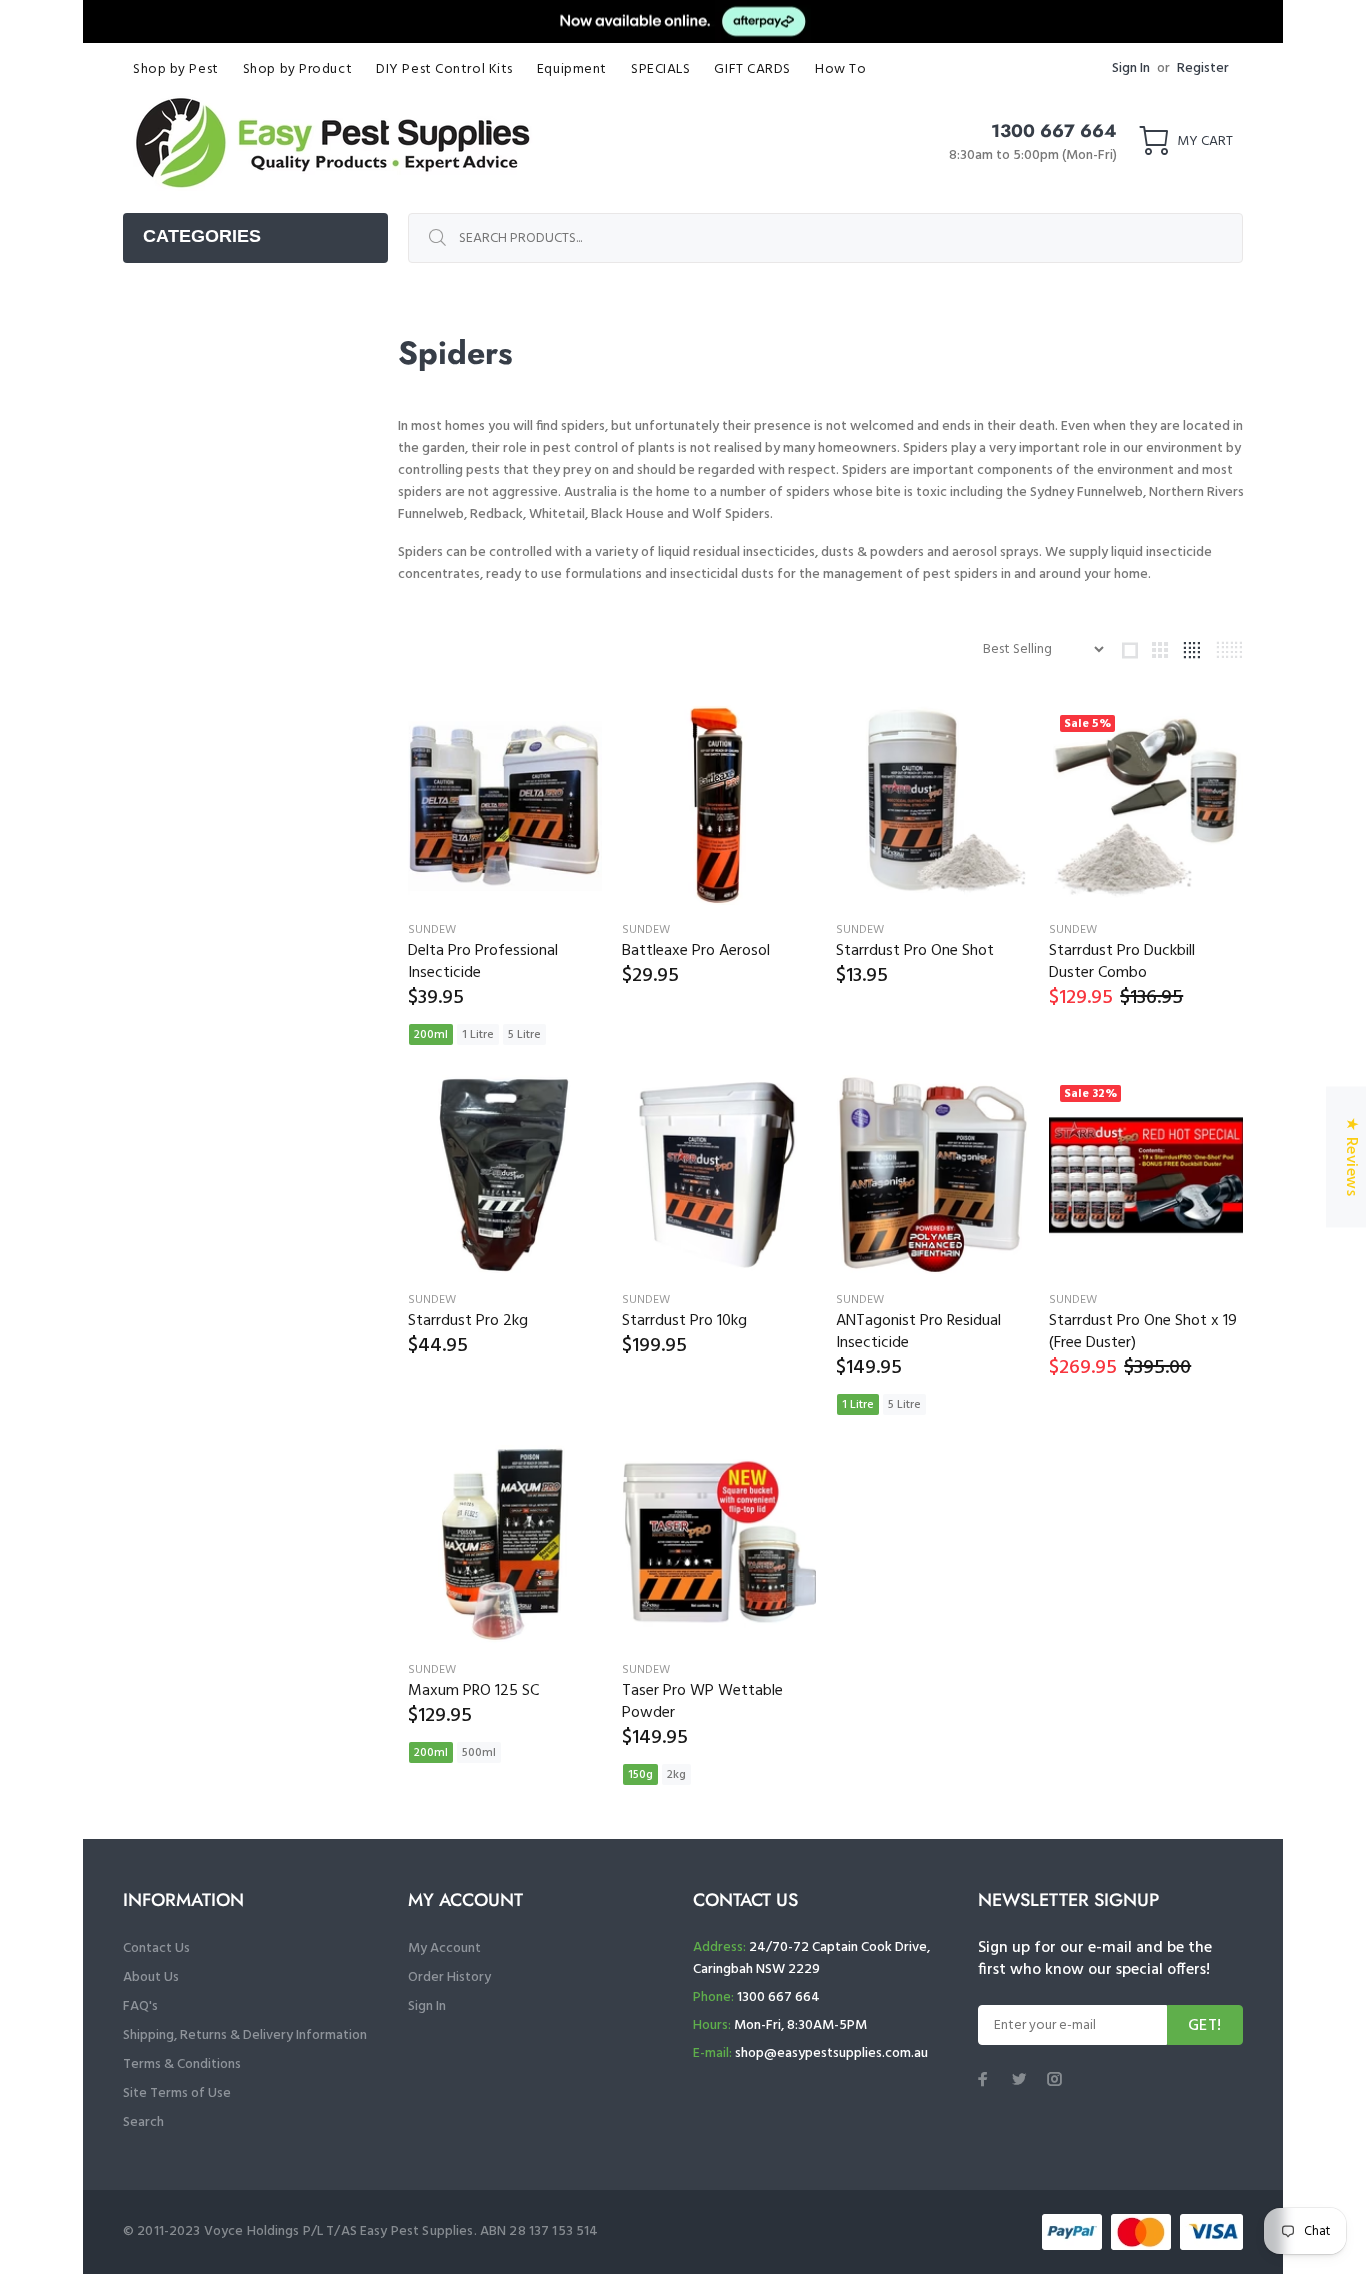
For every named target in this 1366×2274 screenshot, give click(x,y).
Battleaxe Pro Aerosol (696, 951)
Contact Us (156, 1948)
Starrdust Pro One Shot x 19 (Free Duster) (1143, 1332)
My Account (444, 1948)
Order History (449, 1977)
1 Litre (478, 1035)
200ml (431, 1035)
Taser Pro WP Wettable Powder (702, 1702)
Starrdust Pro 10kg (684, 1321)
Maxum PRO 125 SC (473, 1691)
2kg (676, 1775)
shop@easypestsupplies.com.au (831, 2053)
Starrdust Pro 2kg (468, 1321)
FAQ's (140, 2006)
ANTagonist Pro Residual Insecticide (918, 1332)
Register (1203, 68)
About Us (151, 1977)
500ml (479, 1753)
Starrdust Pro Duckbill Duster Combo (1122, 962)
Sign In (1131, 68)
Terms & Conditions (182, 2064)
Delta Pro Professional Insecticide (483, 962)
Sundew (432, 930)
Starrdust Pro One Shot (915, 951)
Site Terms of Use (177, 2093)
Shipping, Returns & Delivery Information (245, 2035)
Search (143, 2122)
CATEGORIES (202, 236)
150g (640, 1775)
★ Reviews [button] (1351, 1156)
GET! (1205, 2026)
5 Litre (524, 1035)
